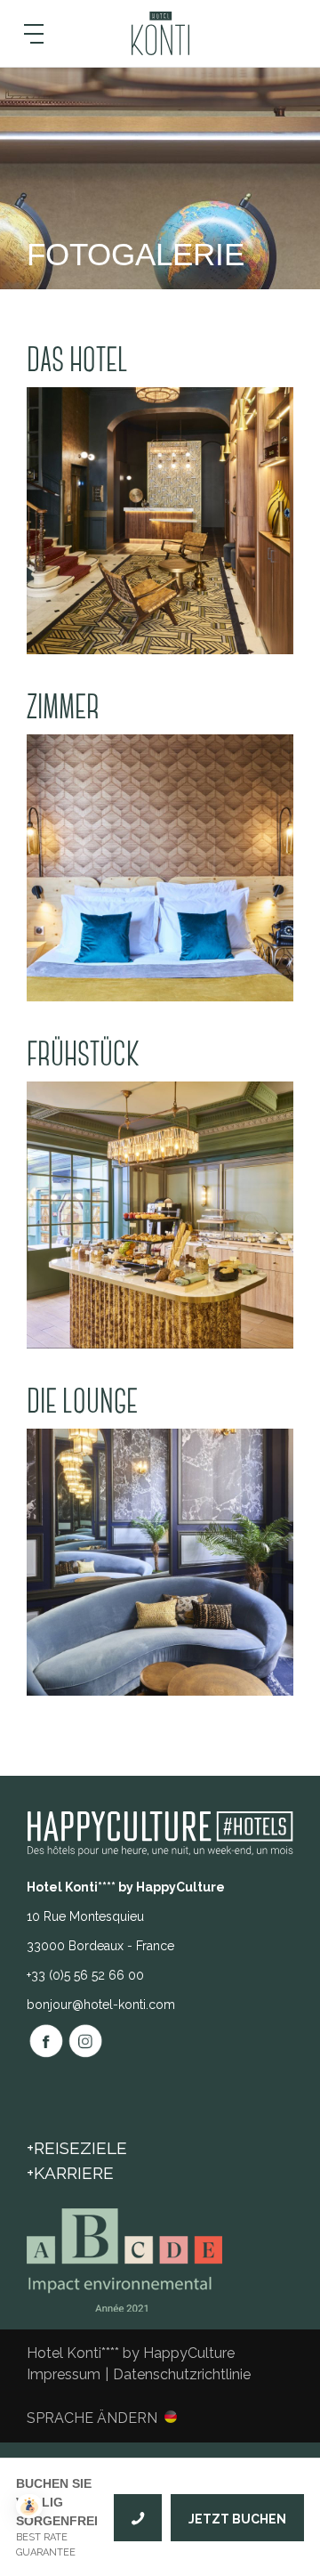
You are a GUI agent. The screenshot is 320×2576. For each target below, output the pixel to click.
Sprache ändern (92, 2418)
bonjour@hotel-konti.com (101, 2005)
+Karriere (70, 2173)
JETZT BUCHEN (237, 2519)
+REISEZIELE (77, 2148)
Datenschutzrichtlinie (182, 2374)
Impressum (64, 2374)
